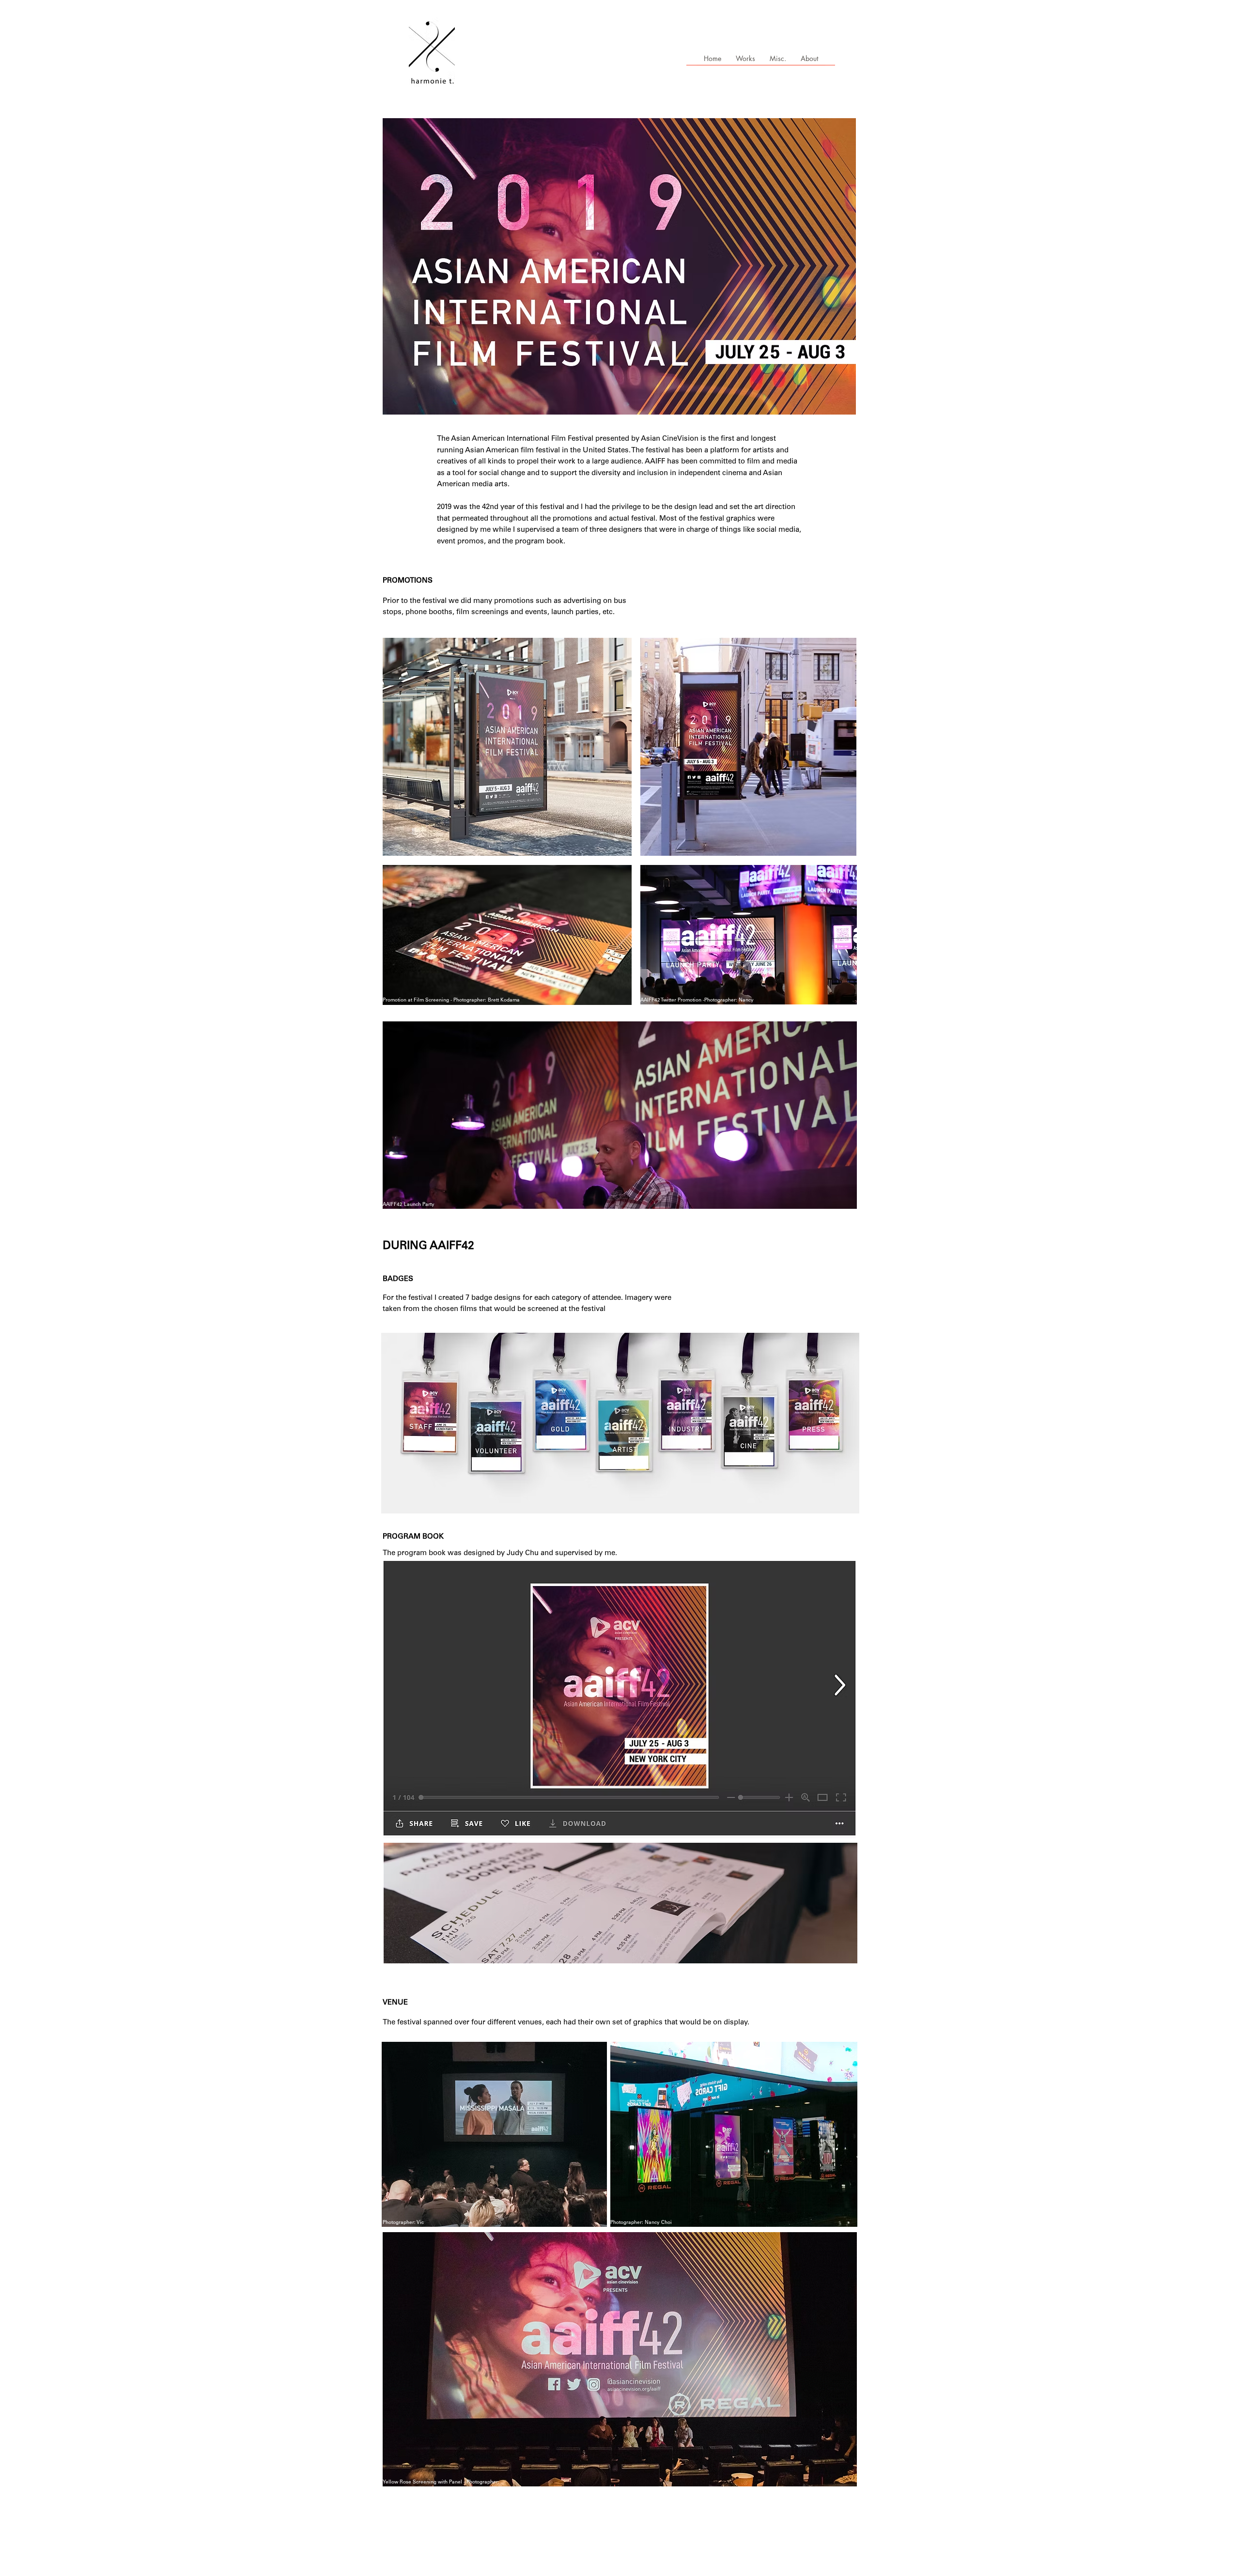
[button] (778, 62)
